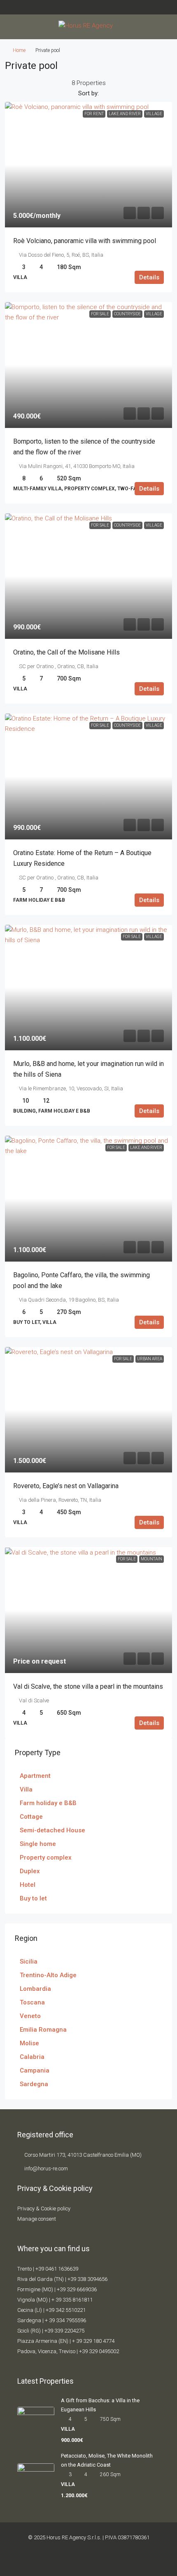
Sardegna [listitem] (34, 2084)
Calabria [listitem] (32, 2057)
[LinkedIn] (109, 2561)
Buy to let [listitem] (33, 1898)
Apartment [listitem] (35, 1776)
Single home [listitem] (38, 1844)
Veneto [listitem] (30, 2016)
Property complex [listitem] (46, 1858)
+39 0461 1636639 (57, 2269)
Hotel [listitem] (28, 1885)
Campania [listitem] (35, 2070)
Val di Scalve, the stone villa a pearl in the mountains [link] (88, 1686)
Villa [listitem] (26, 1789)
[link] (88, 165)
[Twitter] (82, 2561)
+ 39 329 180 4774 (93, 2341)
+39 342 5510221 (66, 2310)
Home (19, 50)
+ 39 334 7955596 (65, 2320)
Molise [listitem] (29, 2043)
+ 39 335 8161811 (72, 2300)
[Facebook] (68, 2561)
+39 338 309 (82, 2279)
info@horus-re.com (46, 2168)
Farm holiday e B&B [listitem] (48, 1803)
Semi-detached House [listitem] (52, 1830)
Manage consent (37, 2219)
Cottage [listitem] (31, 1817)
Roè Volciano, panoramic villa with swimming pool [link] (85, 241)
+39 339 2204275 (64, 2331)
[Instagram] (95, 2561)
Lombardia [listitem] (35, 1989)
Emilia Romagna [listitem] (43, 2030)
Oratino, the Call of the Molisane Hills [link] (66, 652)
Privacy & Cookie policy (44, 2209)
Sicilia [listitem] (29, 1962)
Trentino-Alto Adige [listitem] (48, 1975)
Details (149, 277)
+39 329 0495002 (99, 2351)
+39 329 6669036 (77, 2289)
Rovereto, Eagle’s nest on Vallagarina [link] (66, 1486)
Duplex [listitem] (30, 1871)
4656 (102, 2279)
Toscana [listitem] (32, 2002)
